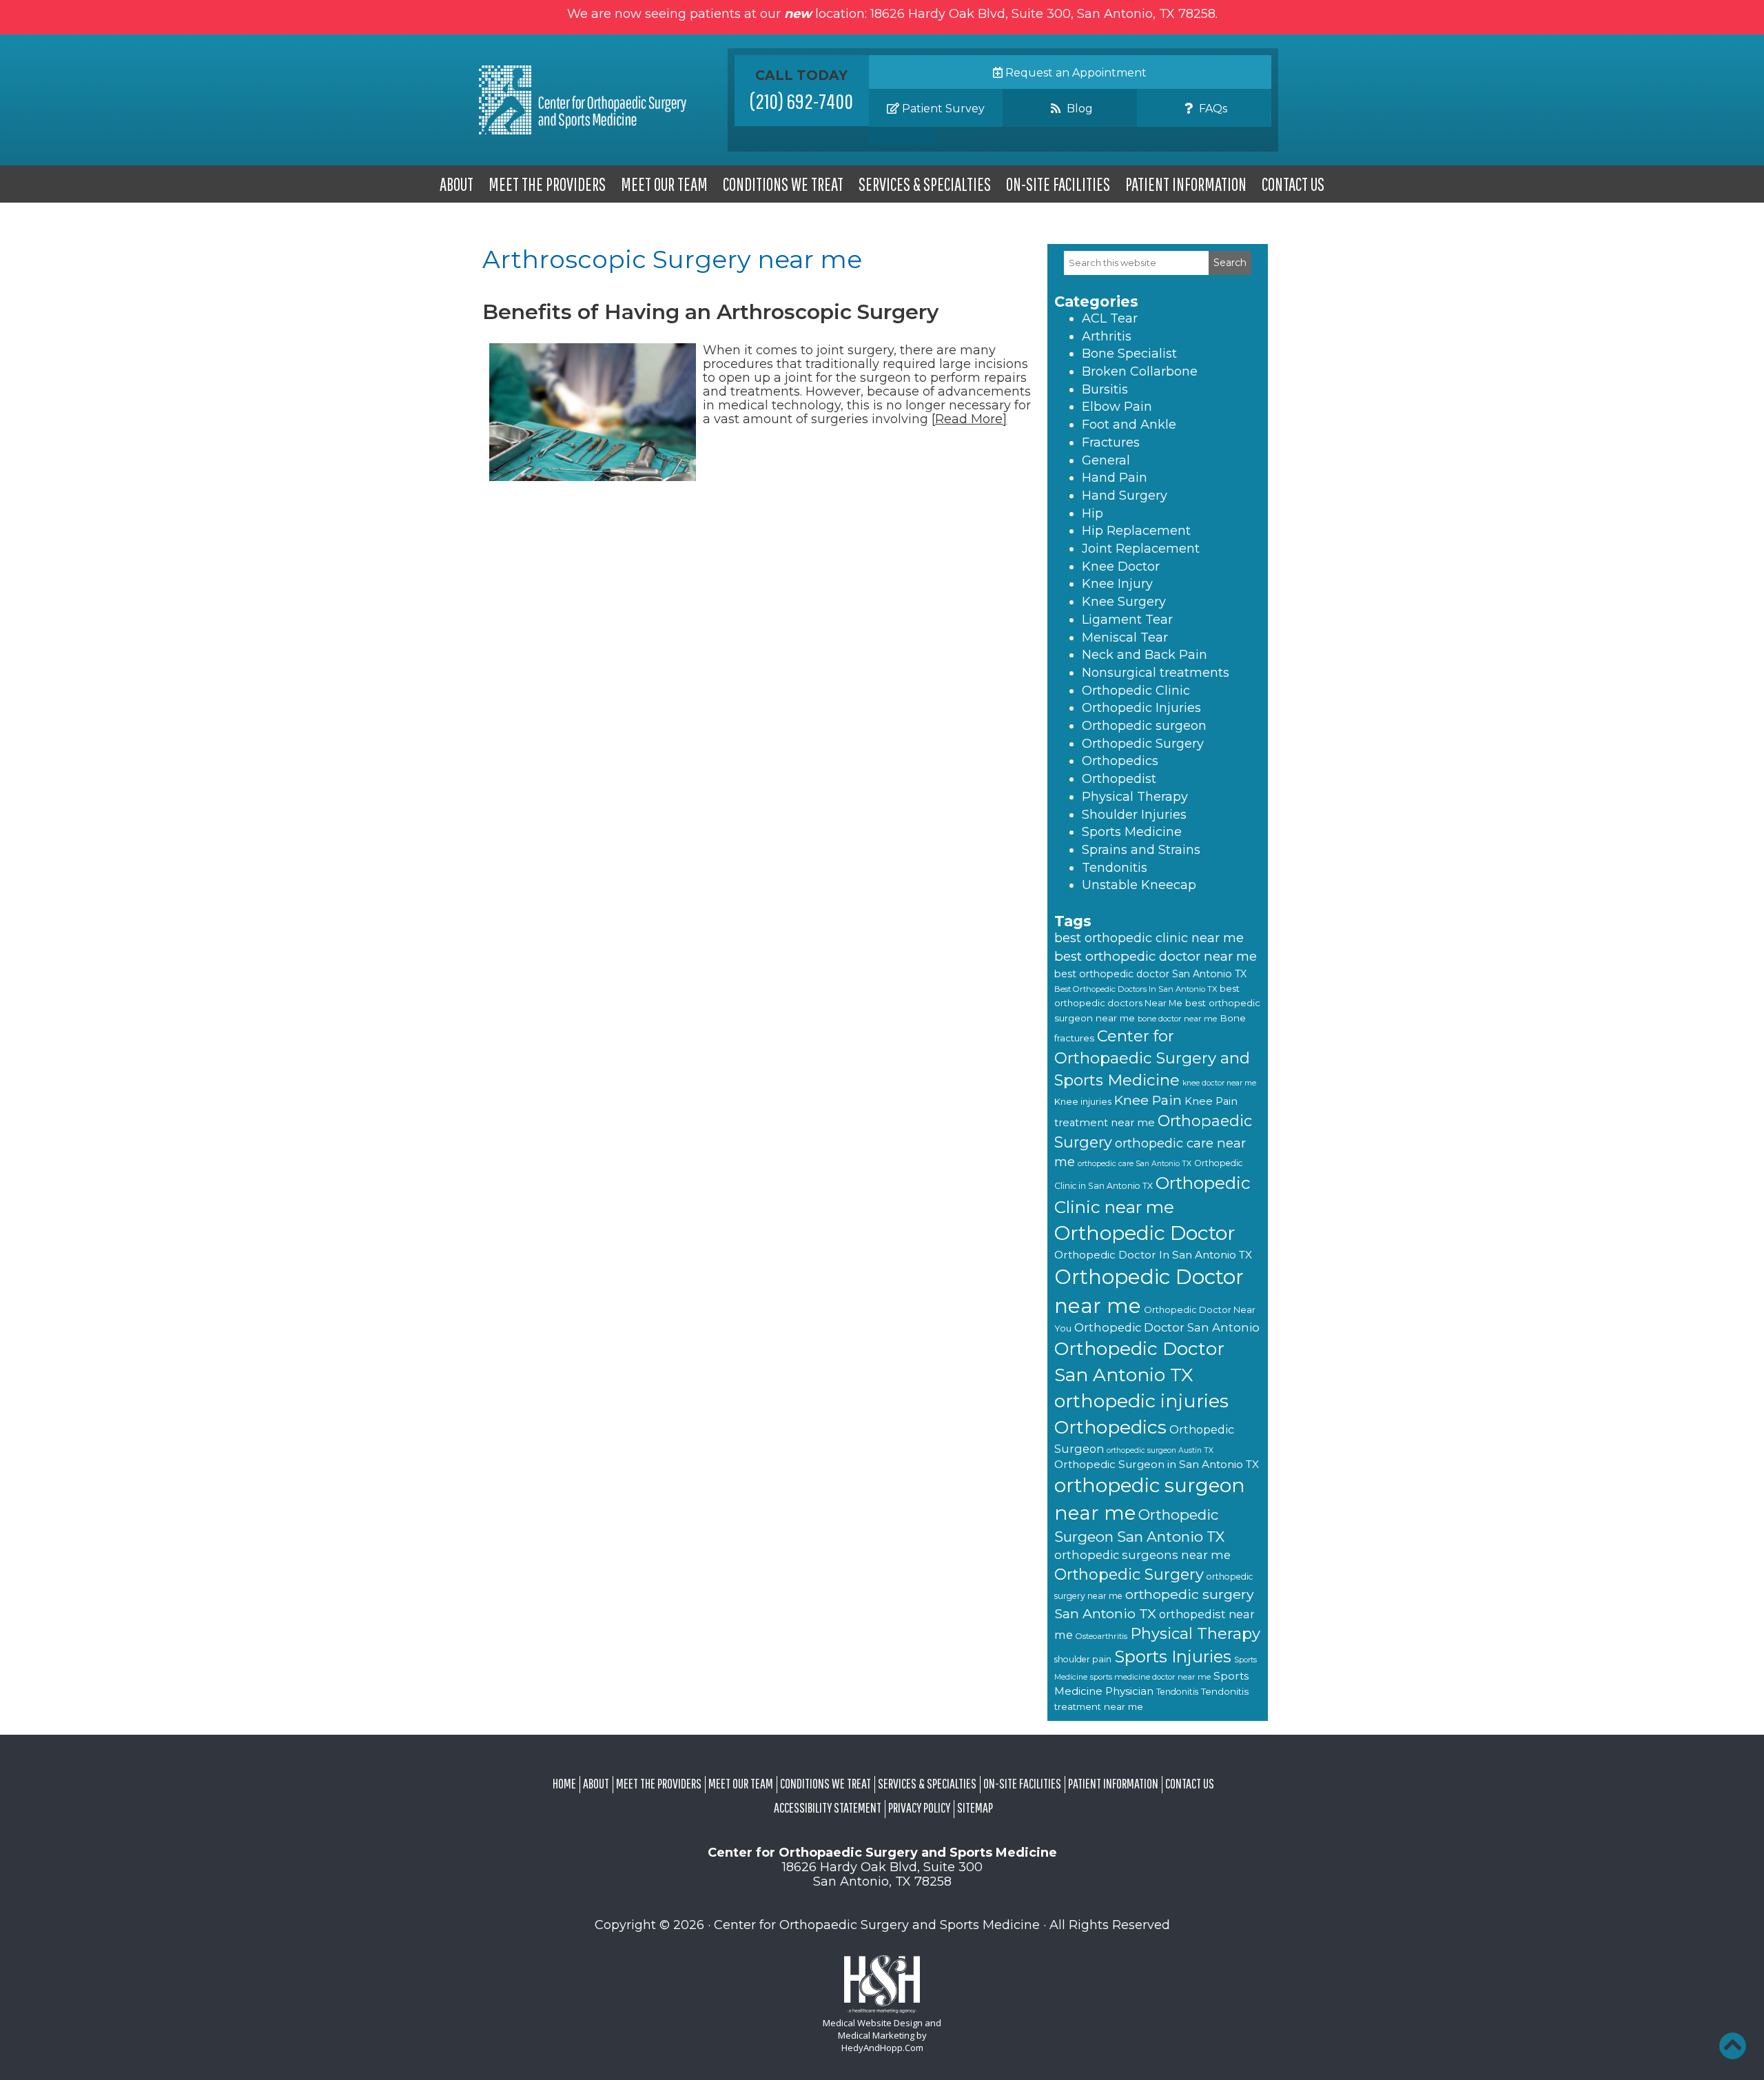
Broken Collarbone (1140, 371)
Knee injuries (1083, 1101)
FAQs (1212, 109)
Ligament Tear (1127, 620)
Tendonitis (1115, 868)
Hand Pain (1115, 478)
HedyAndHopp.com (882, 2048)
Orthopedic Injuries (1141, 708)
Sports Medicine (1132, 832)
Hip (1093, 513)
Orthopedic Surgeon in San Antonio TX (1157, 1464)
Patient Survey (942, 109)
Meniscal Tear (1125, 638)
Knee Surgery (1124, 602)
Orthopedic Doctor (1145, 1233)
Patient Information (1186, 184)
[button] (1732, 2046)
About (457, 184)
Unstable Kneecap (1139, 885)
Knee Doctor (1121, 567)
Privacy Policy (919, 1807)
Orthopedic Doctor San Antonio (1167, 1327)
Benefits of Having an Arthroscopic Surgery (710, 312)
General (1106, 460)
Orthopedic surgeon (1144, 726)
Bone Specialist (1129, 354)
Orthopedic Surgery (1143, 744)
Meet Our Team (664, 184)
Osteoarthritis (1101, 1636)
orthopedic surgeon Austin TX (1160, 1450)
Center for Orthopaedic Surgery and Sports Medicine (1152, 1058)
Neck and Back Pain (1145, 655)
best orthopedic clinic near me (1149, 938)
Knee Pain (1148, 1100)
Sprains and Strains (1141, 850)
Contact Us (1293, 184)
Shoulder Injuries (1134, 815)
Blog (1078, 109)
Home (564, 1783)
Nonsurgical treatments (1156, 673)
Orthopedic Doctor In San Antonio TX (1153, 1255)
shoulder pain (1083, 1659)
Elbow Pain (1117, 407)
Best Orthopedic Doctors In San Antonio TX (1136, 989)
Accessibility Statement (828, 1807)
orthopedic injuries (1141, 1401)
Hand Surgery (1125, 496)
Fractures (1111, 442)
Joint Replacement (1141, 549)
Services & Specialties (925, 184)
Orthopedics (1120, 761)
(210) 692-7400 (801, 101)
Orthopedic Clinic (1136, 691)
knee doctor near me (1219, 1083)
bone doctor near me (1177, 1019)
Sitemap (975, 1807)
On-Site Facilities (1058, 184)
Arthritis (1107, 336)
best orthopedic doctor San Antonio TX (1150, 974)
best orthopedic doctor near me (1156, 956)
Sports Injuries (1173, 1656)
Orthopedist (1119, 779)
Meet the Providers (547, 184)
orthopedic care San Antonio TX (1135, 1164)
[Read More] (969, 419)
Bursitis (1105, 389)
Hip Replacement (1136, 531)
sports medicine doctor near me (1150, 1677)
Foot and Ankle (1129, 425)
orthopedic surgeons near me (1142, 1555)
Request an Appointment (1075, 73)
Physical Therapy (1135, 797)
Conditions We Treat (783, 184)
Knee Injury (1117, 584)
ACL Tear (1110, 318)
